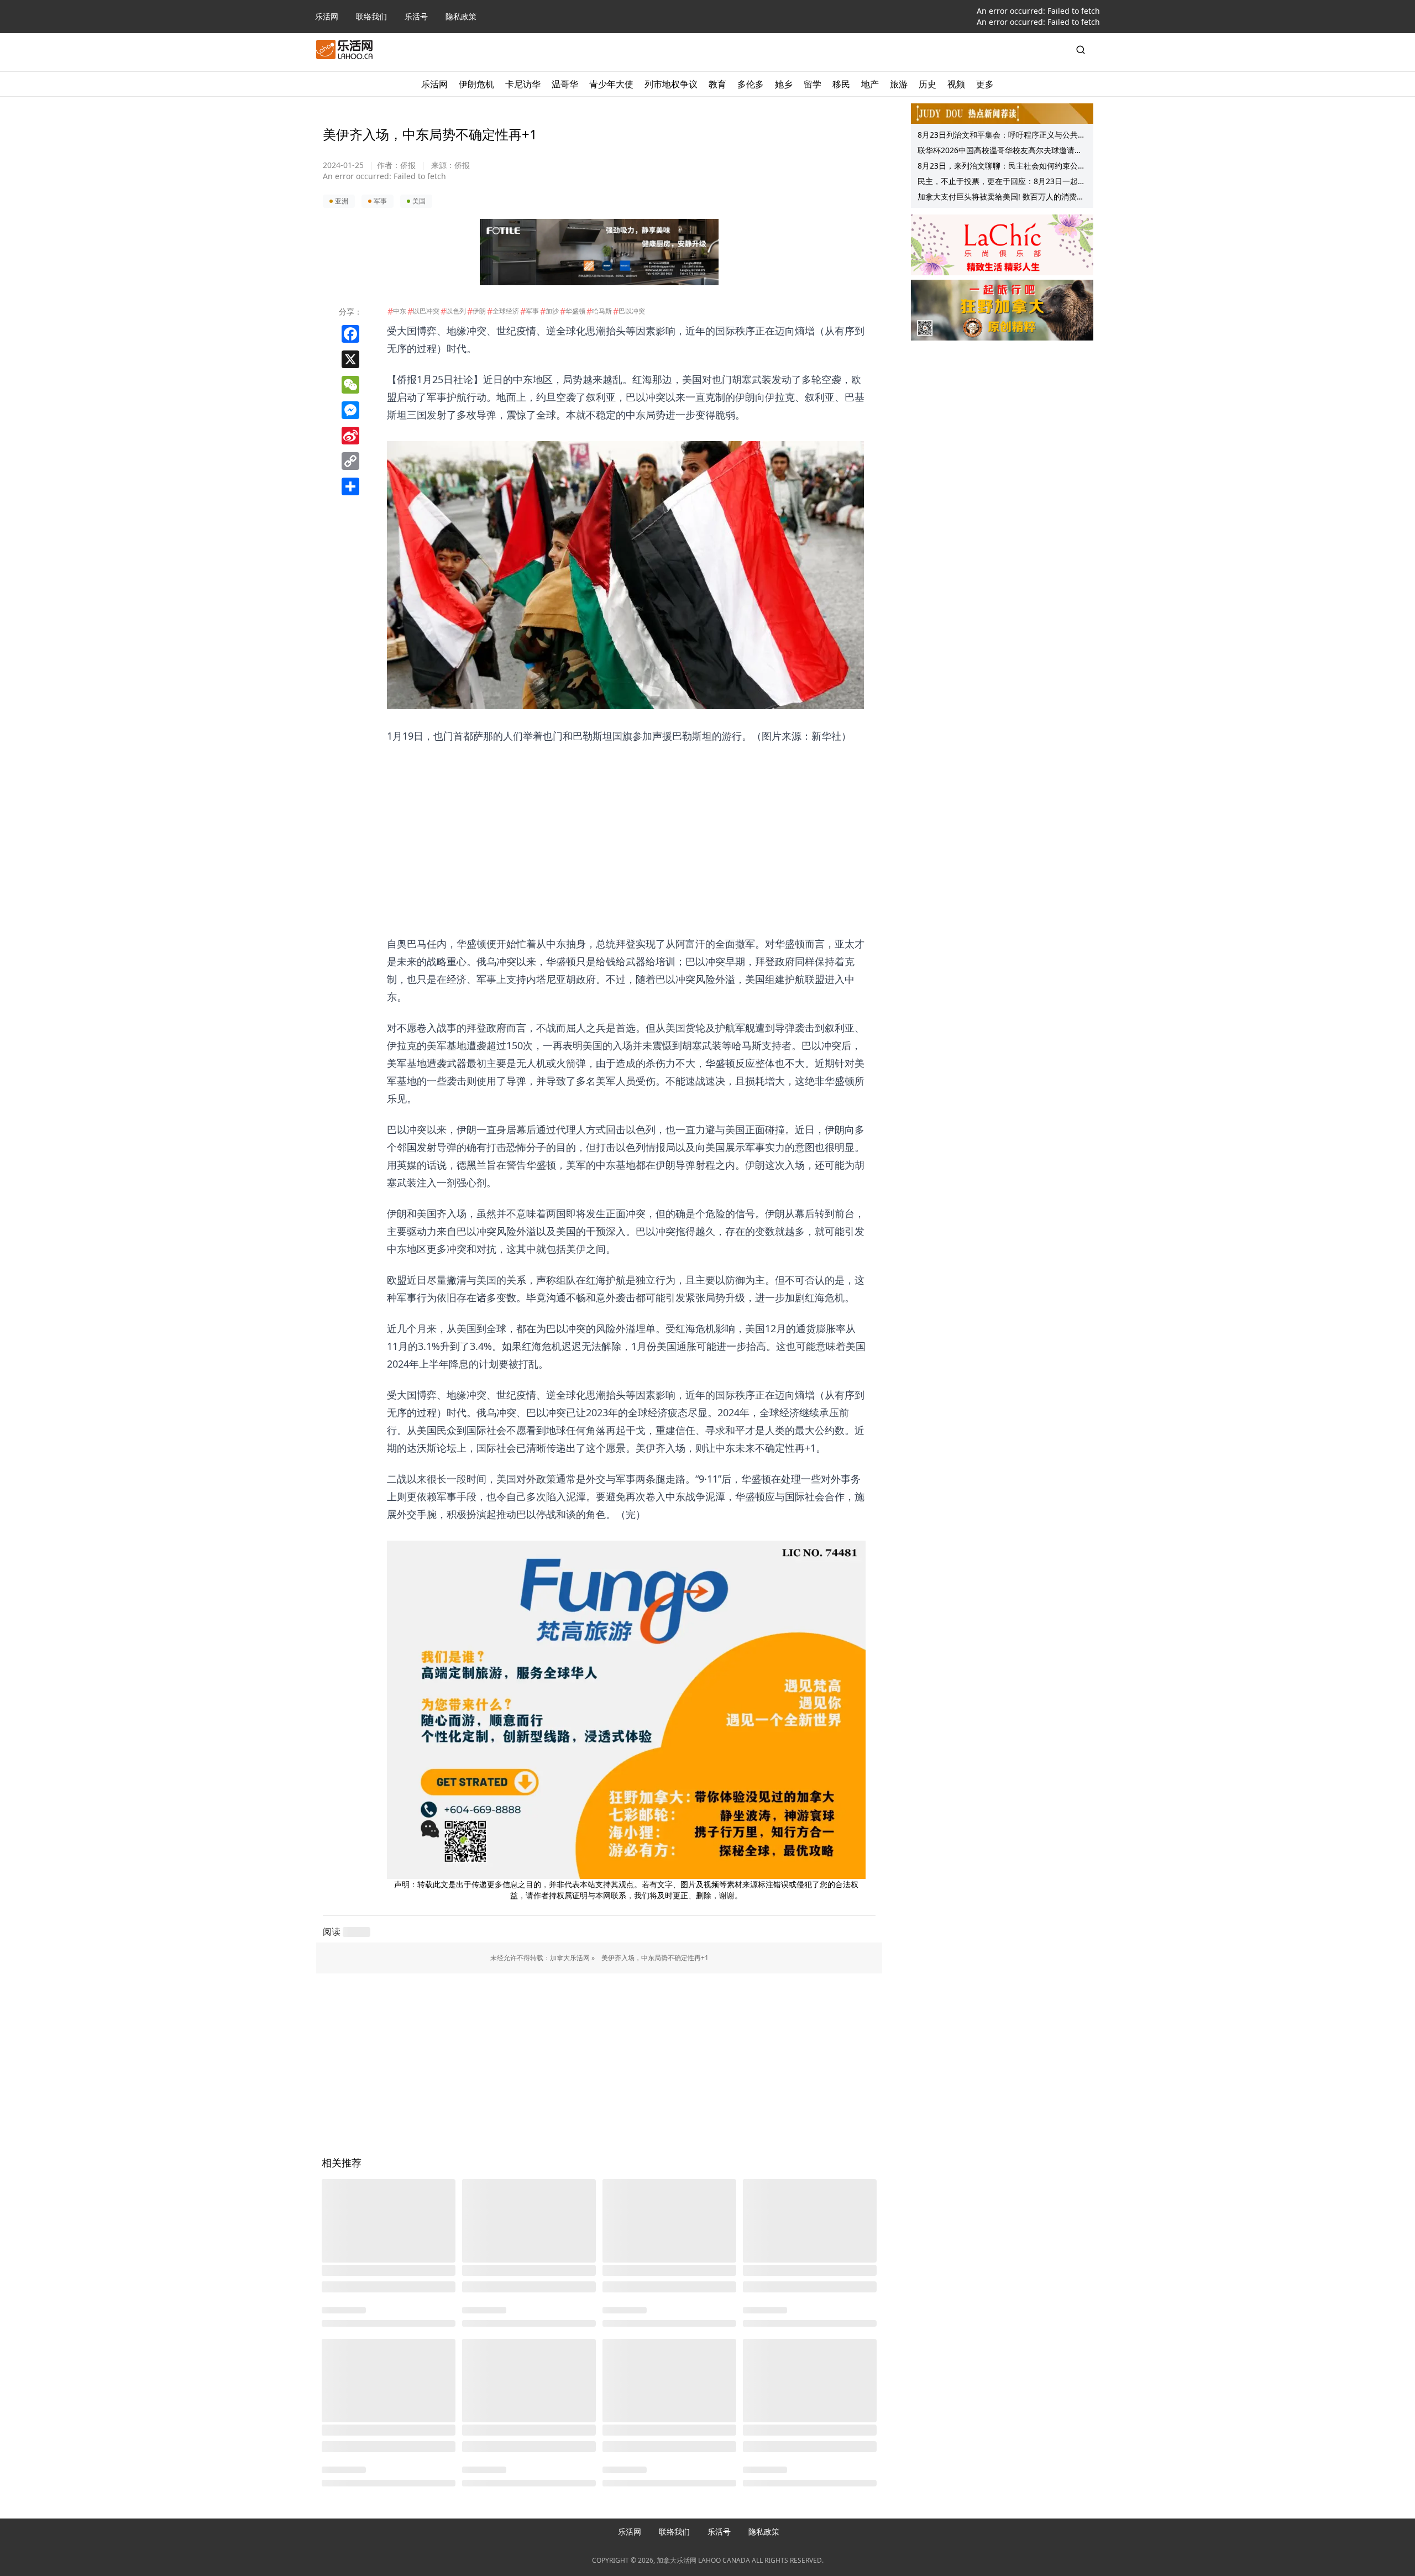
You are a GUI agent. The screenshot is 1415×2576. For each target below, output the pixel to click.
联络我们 (371, 16)
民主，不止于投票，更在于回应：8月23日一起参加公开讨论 (1002, 182)
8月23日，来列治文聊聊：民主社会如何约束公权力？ (1002, 167)
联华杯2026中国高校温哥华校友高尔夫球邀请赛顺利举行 (1000, 151)
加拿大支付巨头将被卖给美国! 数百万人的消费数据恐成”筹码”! (1001, 198)
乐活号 (416, 16)
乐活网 (327, 16)
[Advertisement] (626, 822)
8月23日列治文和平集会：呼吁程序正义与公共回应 (1002, 136)
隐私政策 (461, 16)
